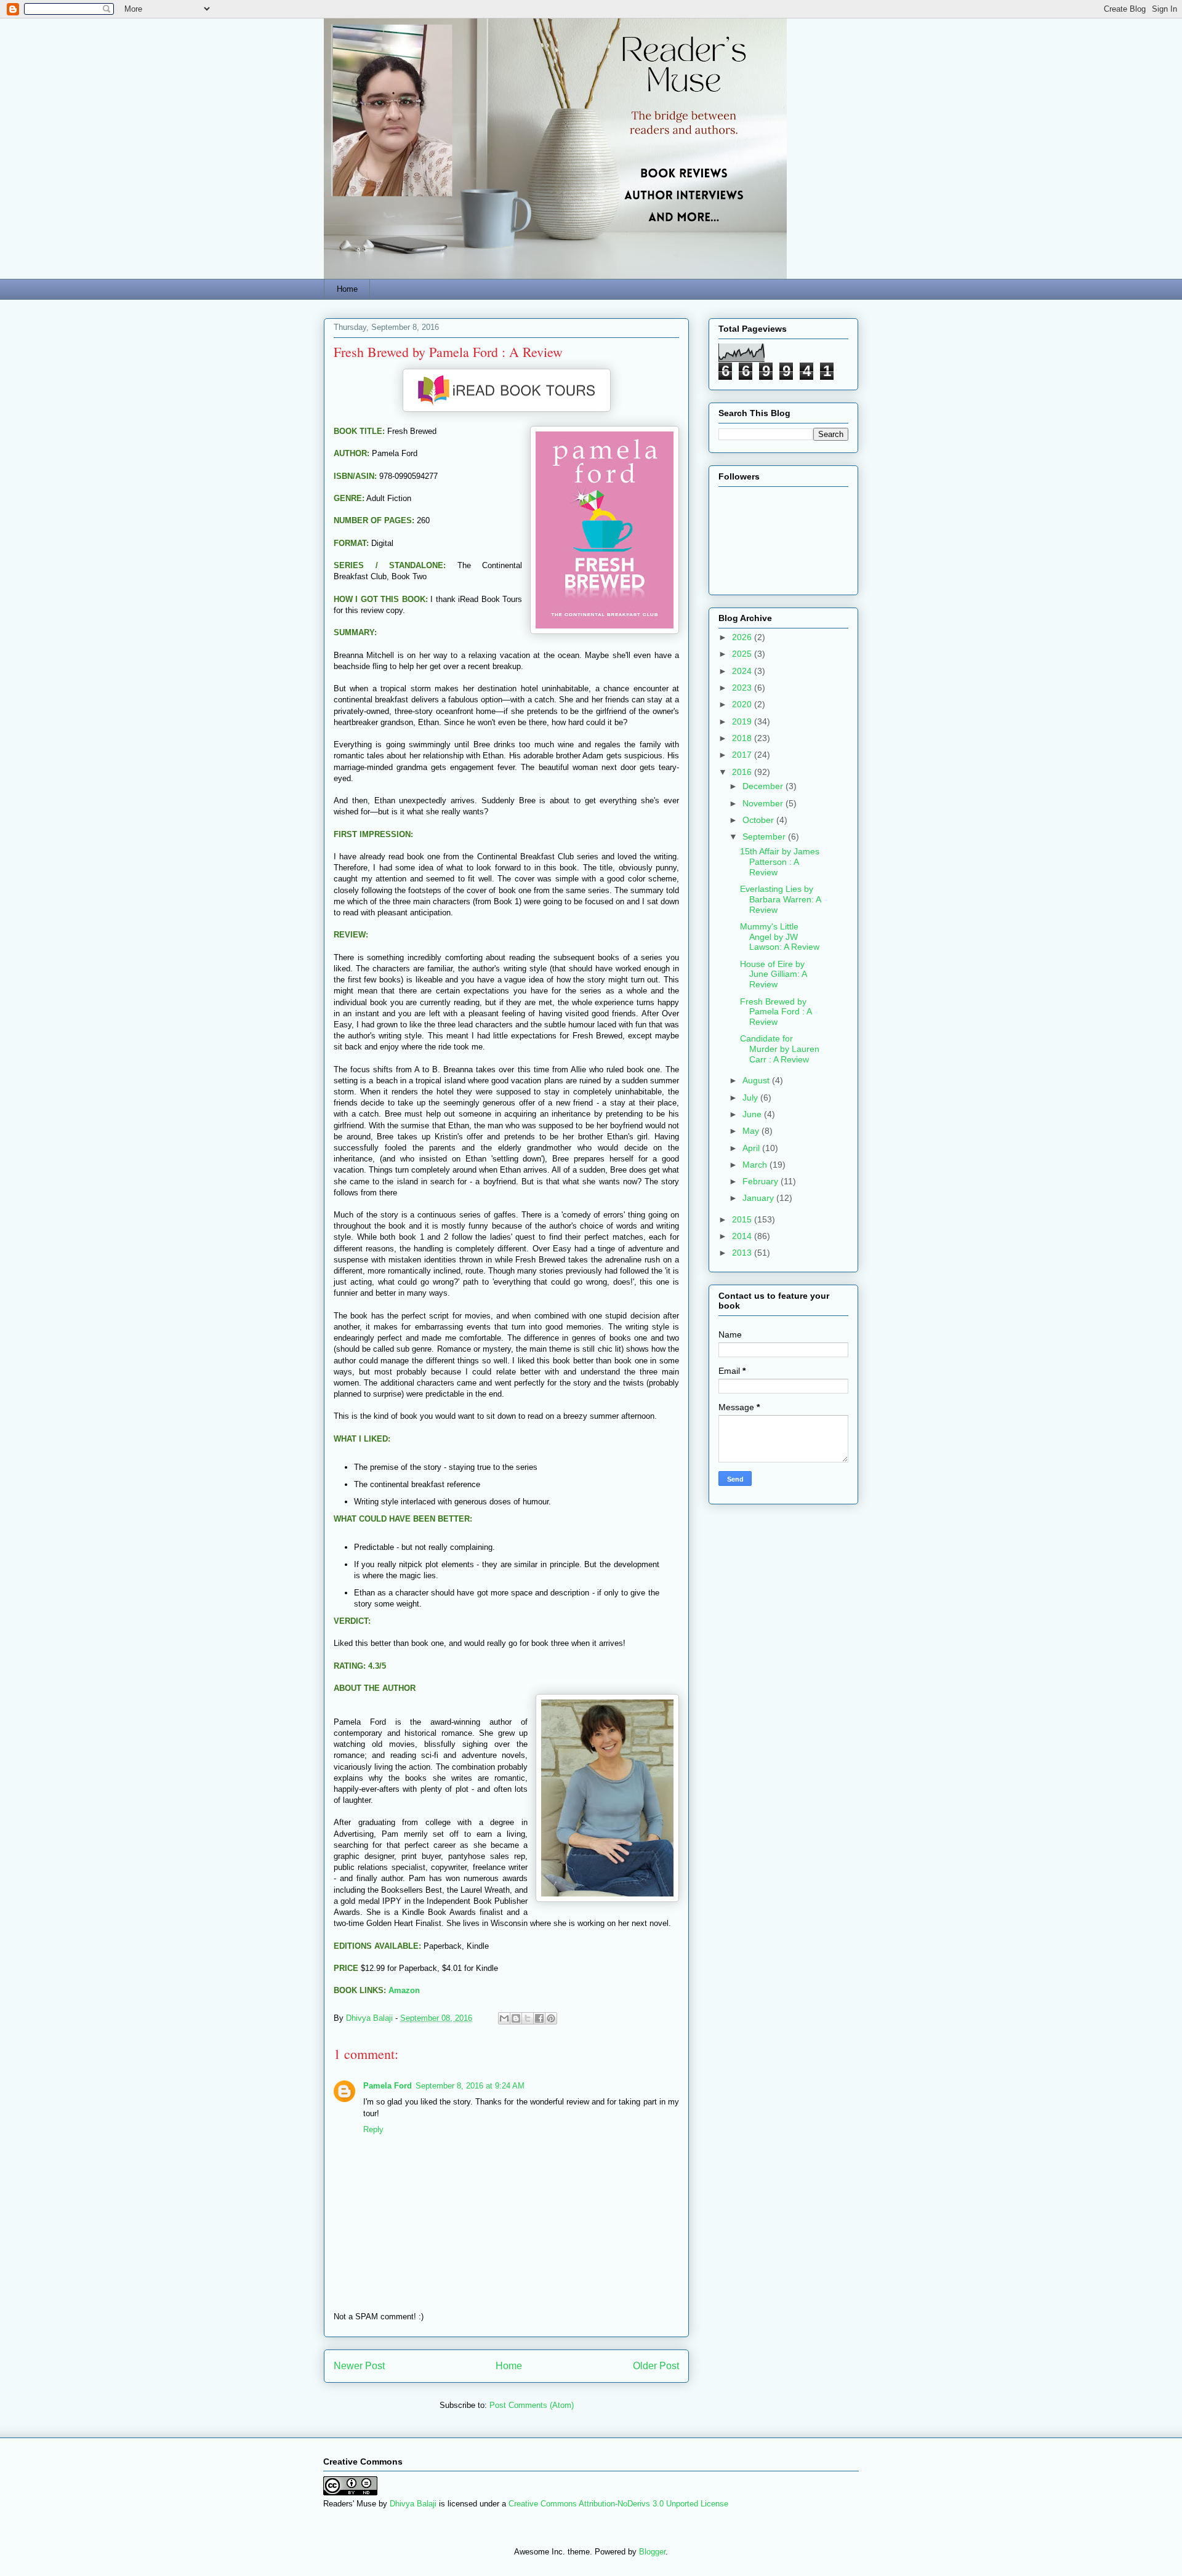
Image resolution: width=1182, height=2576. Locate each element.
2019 (743, 721)
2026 (743, 637)
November (764, 803)
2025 (743, 654)
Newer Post (359, 2366)
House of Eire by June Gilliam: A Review (773, 974)
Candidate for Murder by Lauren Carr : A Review (780, 1049)
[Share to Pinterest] (551, 2018)
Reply (373, 2129)
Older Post (656, 2366)
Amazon (404, 1990)
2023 (743, 688)
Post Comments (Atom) (532, 2405)
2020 (743, 704)
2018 (743, 738)
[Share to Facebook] (539, 2018)
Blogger (652, 2552)
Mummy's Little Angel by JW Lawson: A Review (780, 937)
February (762, 1181)
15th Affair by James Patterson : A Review (780, 862)
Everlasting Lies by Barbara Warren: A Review (780, 899)
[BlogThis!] (516, 2018)
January (759, 1198)
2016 (743, 772)
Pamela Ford (388, 2086)
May (752, 1131)
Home (347, 289)
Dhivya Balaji (413, 2504)
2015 (743, 1219)
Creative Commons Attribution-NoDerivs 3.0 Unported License (618, 2504)
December (764, 786)
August (757, 1080)
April (752, 1148)
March (756, 1165)
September (765, 837)
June (753, 1114)
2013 (743, 1253)
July (751, 1097)
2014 (743, 1236)
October (759, 820)
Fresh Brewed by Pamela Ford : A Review (776, 1012)
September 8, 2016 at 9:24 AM (470, 2086)
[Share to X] (528, 2018)
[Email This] (504, 2018)
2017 (743, 755)
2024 (743, 671)
